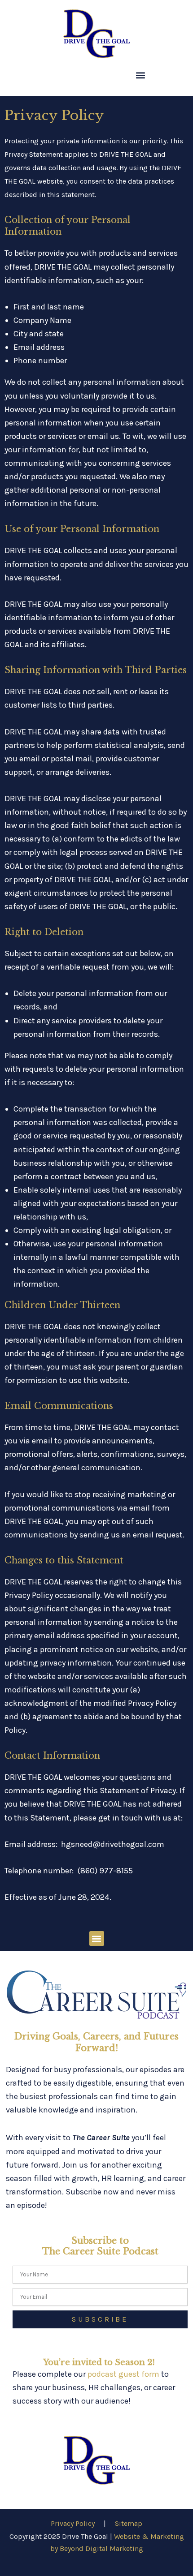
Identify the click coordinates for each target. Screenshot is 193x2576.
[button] (140, 75)
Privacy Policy (73, 2523)
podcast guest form (123, 2374)
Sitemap (129, 2523)
